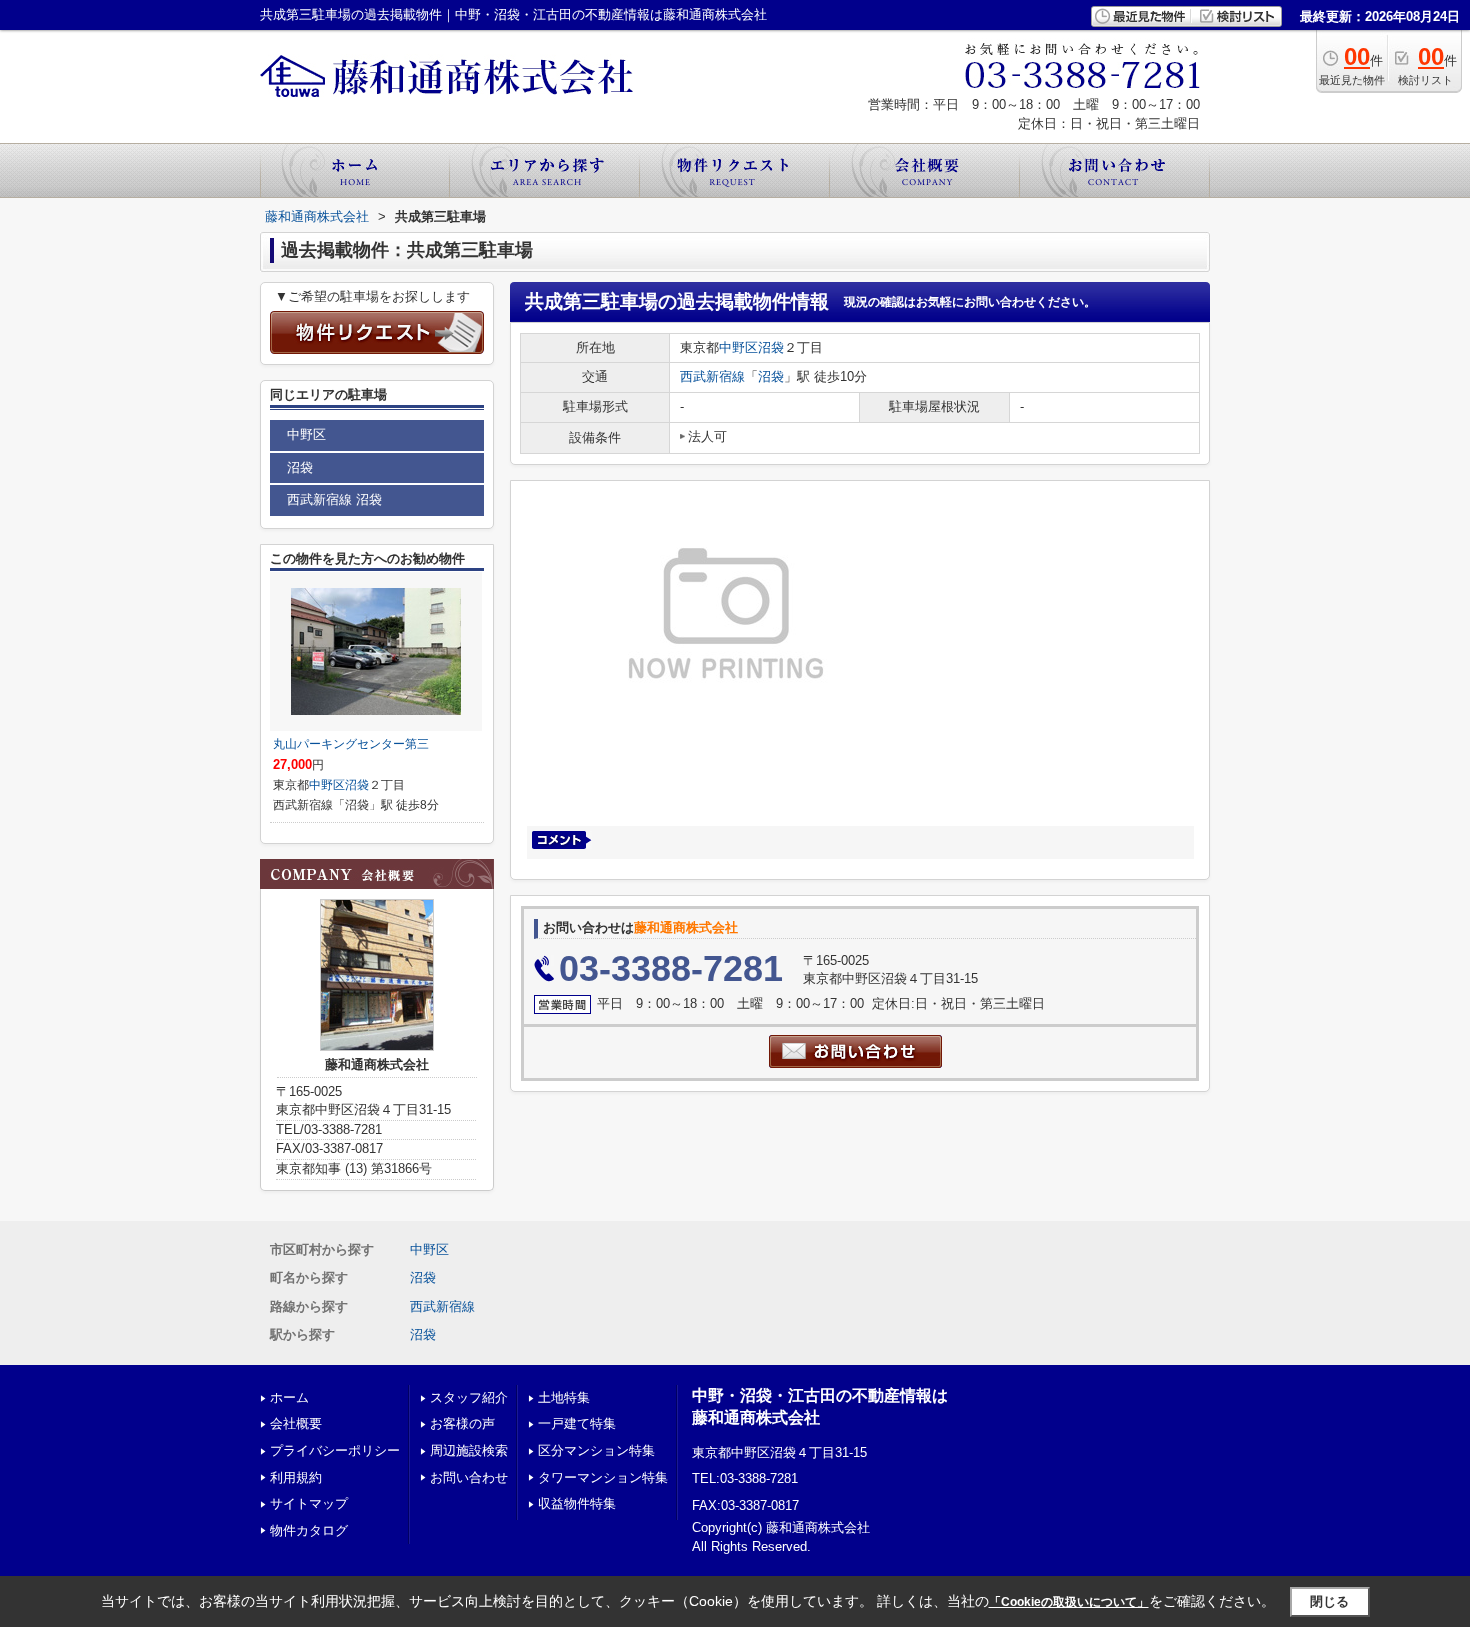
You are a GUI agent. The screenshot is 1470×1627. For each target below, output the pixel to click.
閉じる (1329, 1601)
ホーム (289, 1397)
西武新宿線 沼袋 (334, 499)
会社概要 (296, 1423)
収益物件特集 (577, 1503)
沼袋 (771, 347)
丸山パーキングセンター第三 (351, 744)
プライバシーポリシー (335, 1450)
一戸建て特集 (577, 1423)
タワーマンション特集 (603, 1477)
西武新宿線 (712, 376)
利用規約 (296, 1477)
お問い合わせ (469, 1477)
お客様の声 (462, 1423)
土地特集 (564, 1397)
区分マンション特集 (596, 1450)
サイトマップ (309, 1503)
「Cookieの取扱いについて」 (1069, 1602)
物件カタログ (309, 1530)
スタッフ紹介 (469, 1397)
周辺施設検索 (469, 1450)
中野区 (738, 347)
